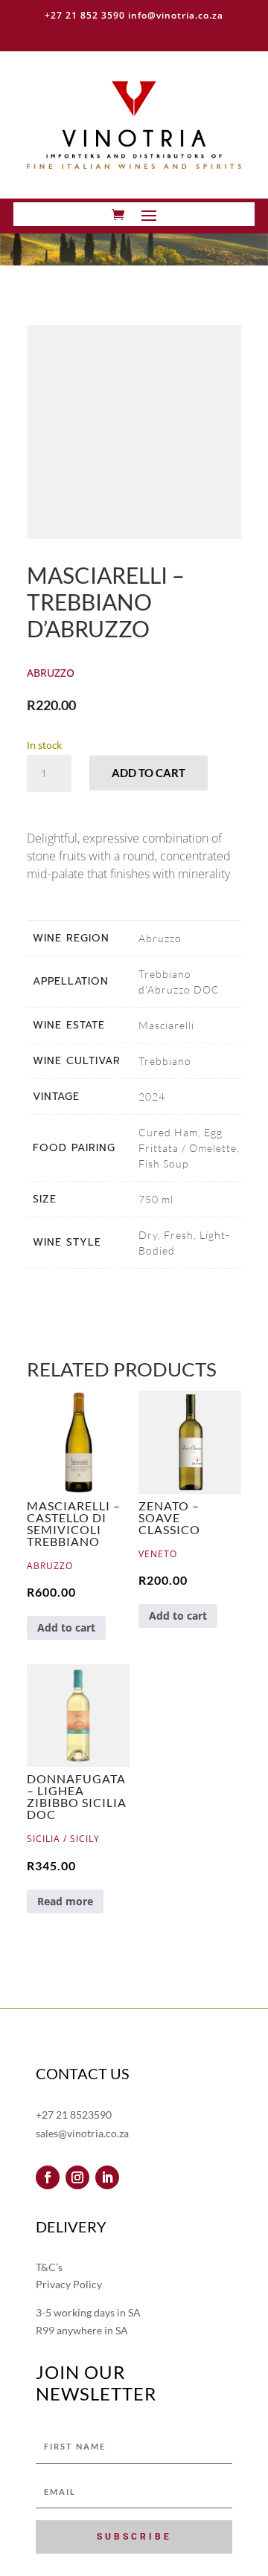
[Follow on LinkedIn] (107, 2177)
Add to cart (149, 773)
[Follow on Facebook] (48, 2177)
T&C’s (49, 2267)
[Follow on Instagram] (77, 2177)
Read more (65, 1901)
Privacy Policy (69, 2284)
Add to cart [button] (66, 1627)
